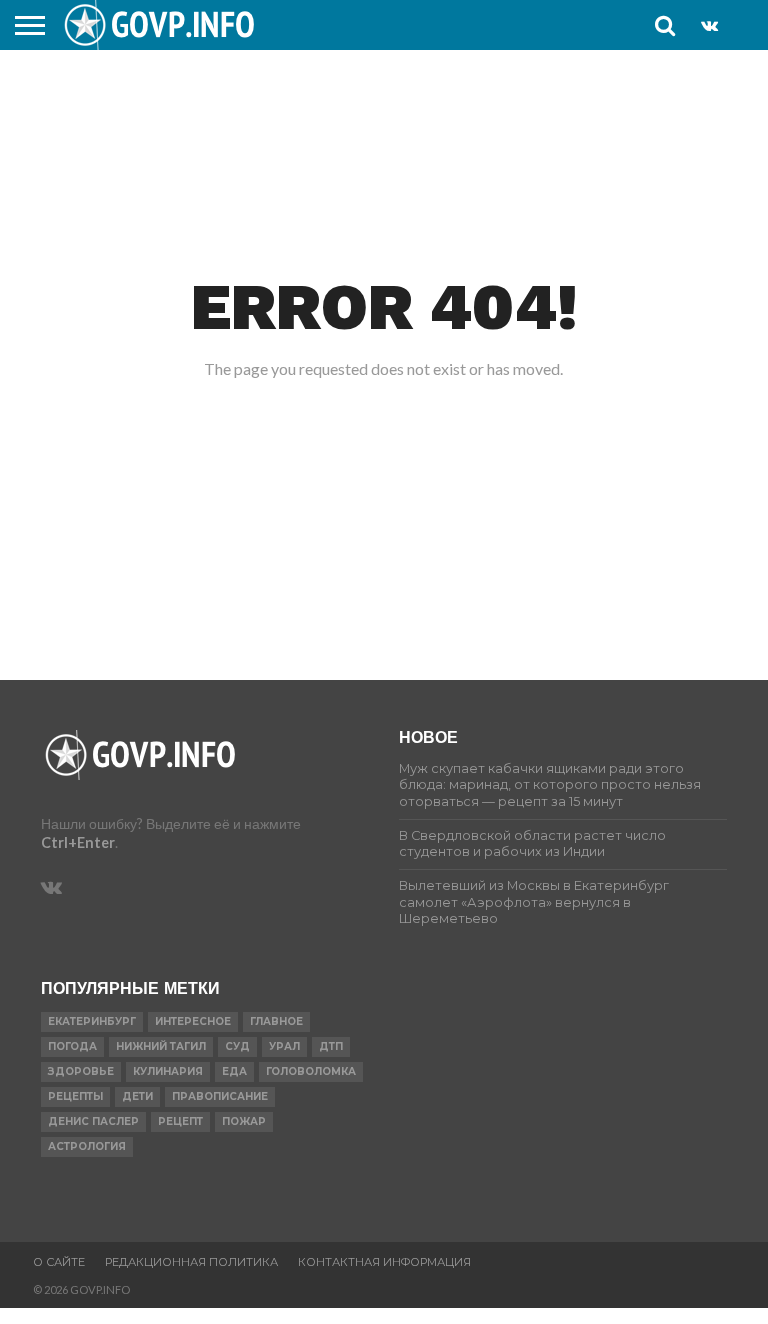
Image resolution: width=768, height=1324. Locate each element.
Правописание (220, 1096)
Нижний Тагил (161, 1046)
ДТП (331, 1046)
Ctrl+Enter (78, 842)
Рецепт (180, 1121)
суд (237, 1046)
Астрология (87, 1146)
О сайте (59, 1262)
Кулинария (168, 1071)
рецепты (75, 1096)
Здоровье (81, 1071)
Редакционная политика (191, 1262)
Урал (284, 1046)
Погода (72, 1046)
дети (137, 1096)
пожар (244, 1121)
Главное (276, 1021)
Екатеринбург (92, 1021)
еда (234, 1071)
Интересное (193, 1021)
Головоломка (311, 1071)
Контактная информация (384, 1262)
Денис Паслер (93, 1121)
